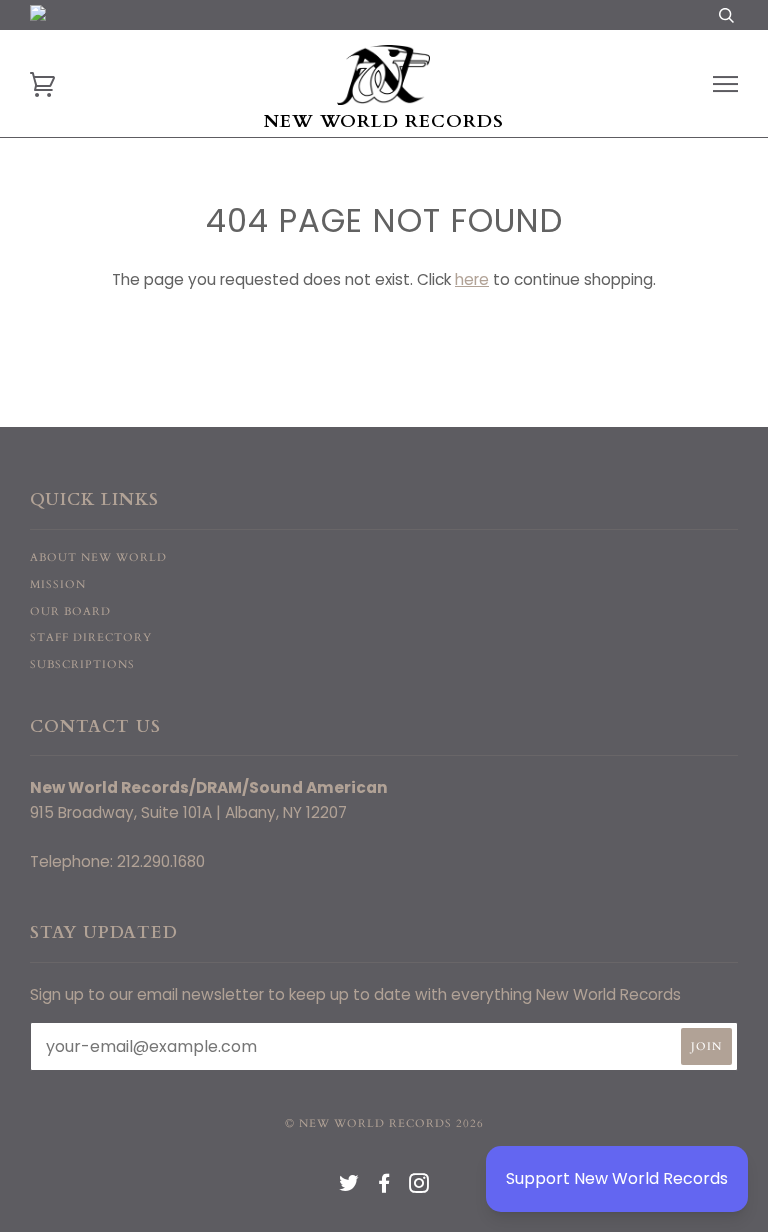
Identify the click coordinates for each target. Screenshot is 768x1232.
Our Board (70, 611)
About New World (98, 557)
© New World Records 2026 (384, 1123)
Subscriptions (82, 664)
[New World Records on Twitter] (349, 1187)
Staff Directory (91, 637)
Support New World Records (617, 1178)
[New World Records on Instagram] (419, 1187)
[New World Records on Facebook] (384, 1187)
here (472, 279)
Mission (58, 584)
